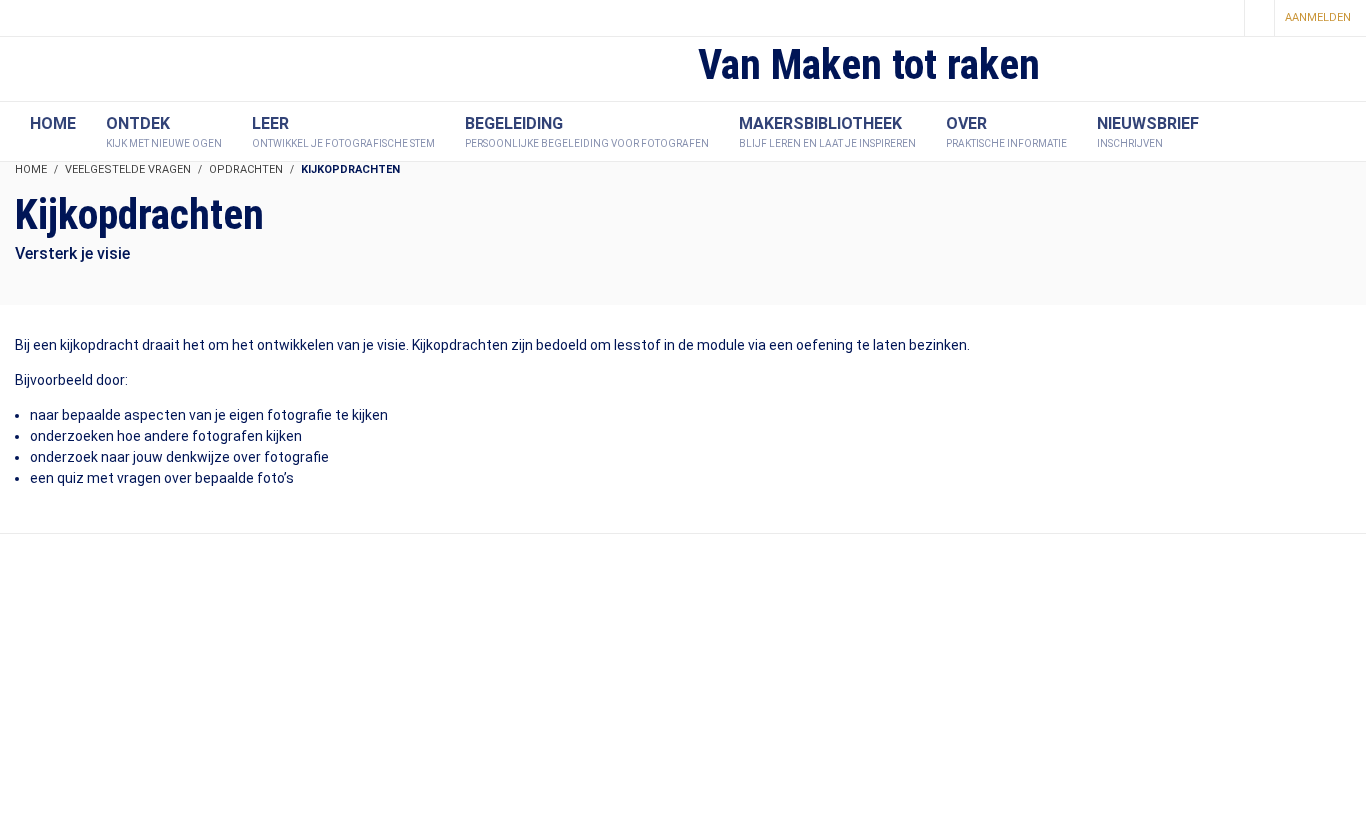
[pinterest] (1188, 19)
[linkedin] (1222, 19)
